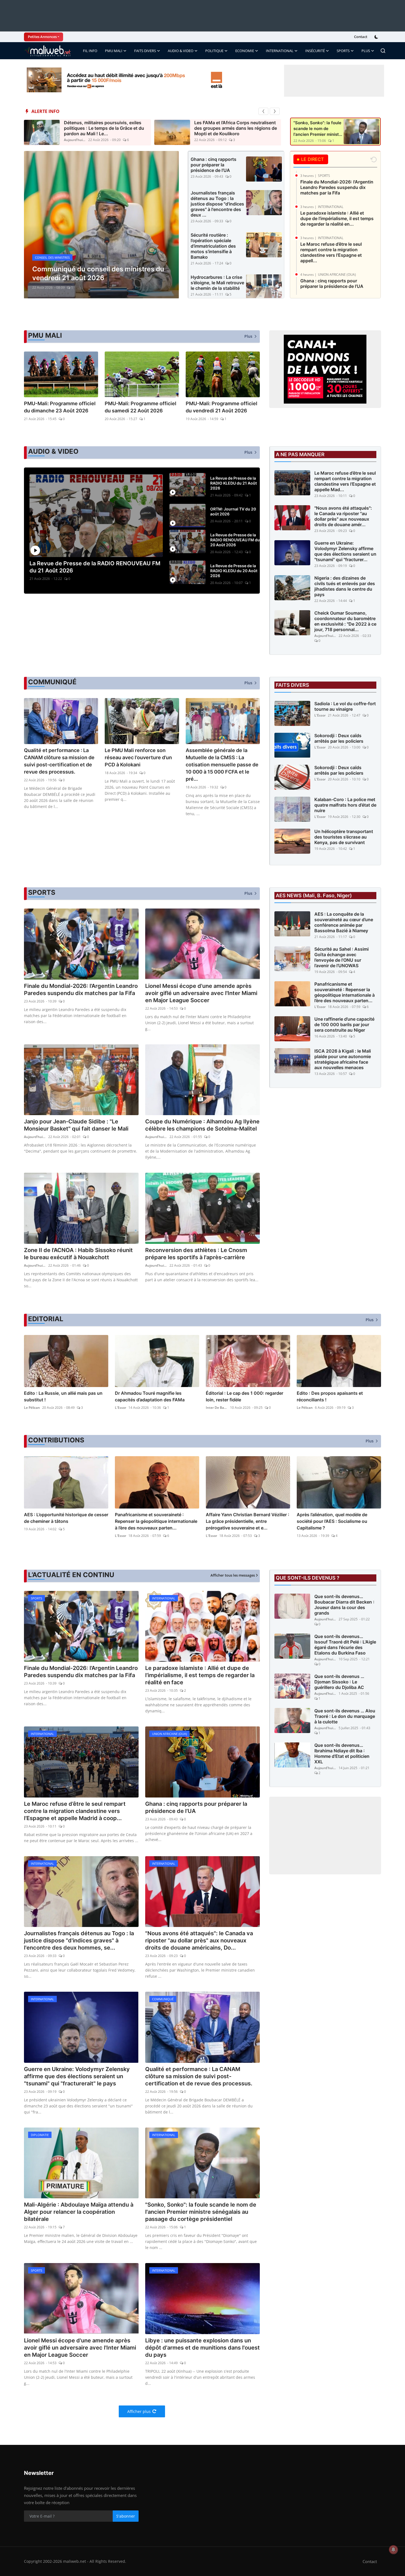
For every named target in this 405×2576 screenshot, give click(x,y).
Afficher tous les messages (233, 1575)
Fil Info (90, 51)
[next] (275, 111)
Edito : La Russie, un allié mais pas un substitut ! (63, 1396)
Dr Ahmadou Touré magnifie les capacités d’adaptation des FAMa (150, 1396)
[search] (383, 51)
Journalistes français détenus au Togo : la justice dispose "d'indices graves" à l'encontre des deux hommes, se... (79, 1940)
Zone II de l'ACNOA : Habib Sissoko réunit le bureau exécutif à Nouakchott (78, 1254)
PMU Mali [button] (114, 51)
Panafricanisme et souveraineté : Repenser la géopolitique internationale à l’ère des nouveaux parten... (345, 992)
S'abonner (126, 2516)
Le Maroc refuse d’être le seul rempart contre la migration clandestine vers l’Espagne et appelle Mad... (345, 481)
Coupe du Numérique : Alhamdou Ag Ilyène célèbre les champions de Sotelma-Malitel (202, 1125)
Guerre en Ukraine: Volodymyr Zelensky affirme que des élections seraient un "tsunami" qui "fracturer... (345, 551)
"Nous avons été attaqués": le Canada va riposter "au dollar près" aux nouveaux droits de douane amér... (343, 516)
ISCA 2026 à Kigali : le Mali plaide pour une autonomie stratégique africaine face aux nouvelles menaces (343, 1059)
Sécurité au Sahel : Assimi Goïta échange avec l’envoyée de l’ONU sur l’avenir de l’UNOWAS (341, 957)
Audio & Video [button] (181, 51)
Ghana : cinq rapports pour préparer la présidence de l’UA (214, 165)
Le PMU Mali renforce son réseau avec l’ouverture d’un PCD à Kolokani (138, 757)
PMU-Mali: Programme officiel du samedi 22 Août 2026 (141, 407)
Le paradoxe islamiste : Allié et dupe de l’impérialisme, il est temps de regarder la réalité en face (200, 1675)
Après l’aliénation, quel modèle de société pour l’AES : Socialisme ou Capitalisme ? (332, 1521)
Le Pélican (32, 1408)
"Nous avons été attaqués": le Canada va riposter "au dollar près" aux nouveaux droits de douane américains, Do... (199, 1940)
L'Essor (320, 715)
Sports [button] (343, 51)
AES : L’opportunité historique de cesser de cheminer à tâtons (66, 1518)
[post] (101, 225)
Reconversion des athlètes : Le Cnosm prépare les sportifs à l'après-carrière (196, 1254)
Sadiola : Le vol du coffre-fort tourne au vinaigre (345, 706)
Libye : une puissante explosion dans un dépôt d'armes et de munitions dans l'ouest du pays (202, 2348)
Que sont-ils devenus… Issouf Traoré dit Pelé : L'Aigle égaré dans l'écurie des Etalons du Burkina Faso (345, 1645)
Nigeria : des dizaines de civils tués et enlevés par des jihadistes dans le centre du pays (345, 586)
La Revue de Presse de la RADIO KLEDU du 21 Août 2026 (233, 483)
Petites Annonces (42, 37)
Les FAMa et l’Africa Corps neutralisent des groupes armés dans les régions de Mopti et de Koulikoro (236, 128)
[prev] (263, 111)
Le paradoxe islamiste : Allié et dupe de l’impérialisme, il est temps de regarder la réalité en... (337, 218)
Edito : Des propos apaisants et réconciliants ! (330, 1396)
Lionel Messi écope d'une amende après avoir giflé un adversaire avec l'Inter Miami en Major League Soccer (201, 993)
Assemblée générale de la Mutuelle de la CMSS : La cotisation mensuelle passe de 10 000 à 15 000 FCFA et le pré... (222, 765)
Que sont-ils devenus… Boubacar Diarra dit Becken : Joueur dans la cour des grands (344, 1605)
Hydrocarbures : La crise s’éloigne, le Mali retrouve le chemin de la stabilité (217, 283)
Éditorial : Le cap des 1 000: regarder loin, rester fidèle (245, 1396)
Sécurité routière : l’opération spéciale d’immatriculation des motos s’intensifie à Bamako (213, 246)
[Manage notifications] (393, 2550)
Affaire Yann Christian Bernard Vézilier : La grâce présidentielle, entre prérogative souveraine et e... (248, 1521)
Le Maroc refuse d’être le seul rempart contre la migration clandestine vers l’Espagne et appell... (331, 252)
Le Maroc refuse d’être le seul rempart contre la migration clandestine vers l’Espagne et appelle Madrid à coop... (75, 1811)
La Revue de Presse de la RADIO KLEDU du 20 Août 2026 (234, 571)
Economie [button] (245, 51)
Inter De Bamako (217, 1408)
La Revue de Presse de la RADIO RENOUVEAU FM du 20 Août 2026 (235, 540)
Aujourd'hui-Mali (75, 140)
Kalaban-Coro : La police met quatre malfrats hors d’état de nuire (345, 805)
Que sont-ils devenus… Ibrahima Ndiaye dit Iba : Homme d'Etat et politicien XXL (342, 1753)
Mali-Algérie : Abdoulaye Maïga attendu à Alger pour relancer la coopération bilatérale (79, 2212)
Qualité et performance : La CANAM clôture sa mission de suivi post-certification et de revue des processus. (59, 761)
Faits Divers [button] (145, 51)
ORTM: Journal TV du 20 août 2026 (233, 511)
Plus (366, 51)
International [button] (280, 51)
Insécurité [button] (315, 51)
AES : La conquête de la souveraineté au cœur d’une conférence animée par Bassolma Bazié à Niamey (344, 922)
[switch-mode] (377, 37)
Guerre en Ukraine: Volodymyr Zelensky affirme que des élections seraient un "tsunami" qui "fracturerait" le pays (77, 2076)
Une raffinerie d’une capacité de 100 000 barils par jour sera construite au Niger (344, 1025)
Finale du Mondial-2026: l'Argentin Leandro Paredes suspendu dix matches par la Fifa (337, 187)
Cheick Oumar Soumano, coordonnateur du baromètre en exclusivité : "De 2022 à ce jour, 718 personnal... (345, 621)
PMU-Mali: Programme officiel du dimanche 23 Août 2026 (60, 407)
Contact (361, 37)
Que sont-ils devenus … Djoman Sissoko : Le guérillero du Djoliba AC (339, 1682)
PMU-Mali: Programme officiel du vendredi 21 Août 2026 (222, 407)
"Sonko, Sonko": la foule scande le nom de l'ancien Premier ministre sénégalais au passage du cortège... (318, 129)
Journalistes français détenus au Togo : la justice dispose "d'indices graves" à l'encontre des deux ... (217, 204)
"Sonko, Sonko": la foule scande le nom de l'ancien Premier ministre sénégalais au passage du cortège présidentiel (201, 2212)
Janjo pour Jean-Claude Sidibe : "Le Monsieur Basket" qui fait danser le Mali (76, 1125)
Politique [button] (214, 51)
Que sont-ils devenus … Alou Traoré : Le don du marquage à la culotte (345, 1716)
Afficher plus (139, 2411)
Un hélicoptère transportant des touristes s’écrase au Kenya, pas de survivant (344, 837)
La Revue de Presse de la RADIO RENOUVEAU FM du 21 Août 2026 (95, 567)
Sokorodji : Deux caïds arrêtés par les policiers (339, 738)
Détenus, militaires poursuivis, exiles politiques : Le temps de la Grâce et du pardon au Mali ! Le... (104, 128)
